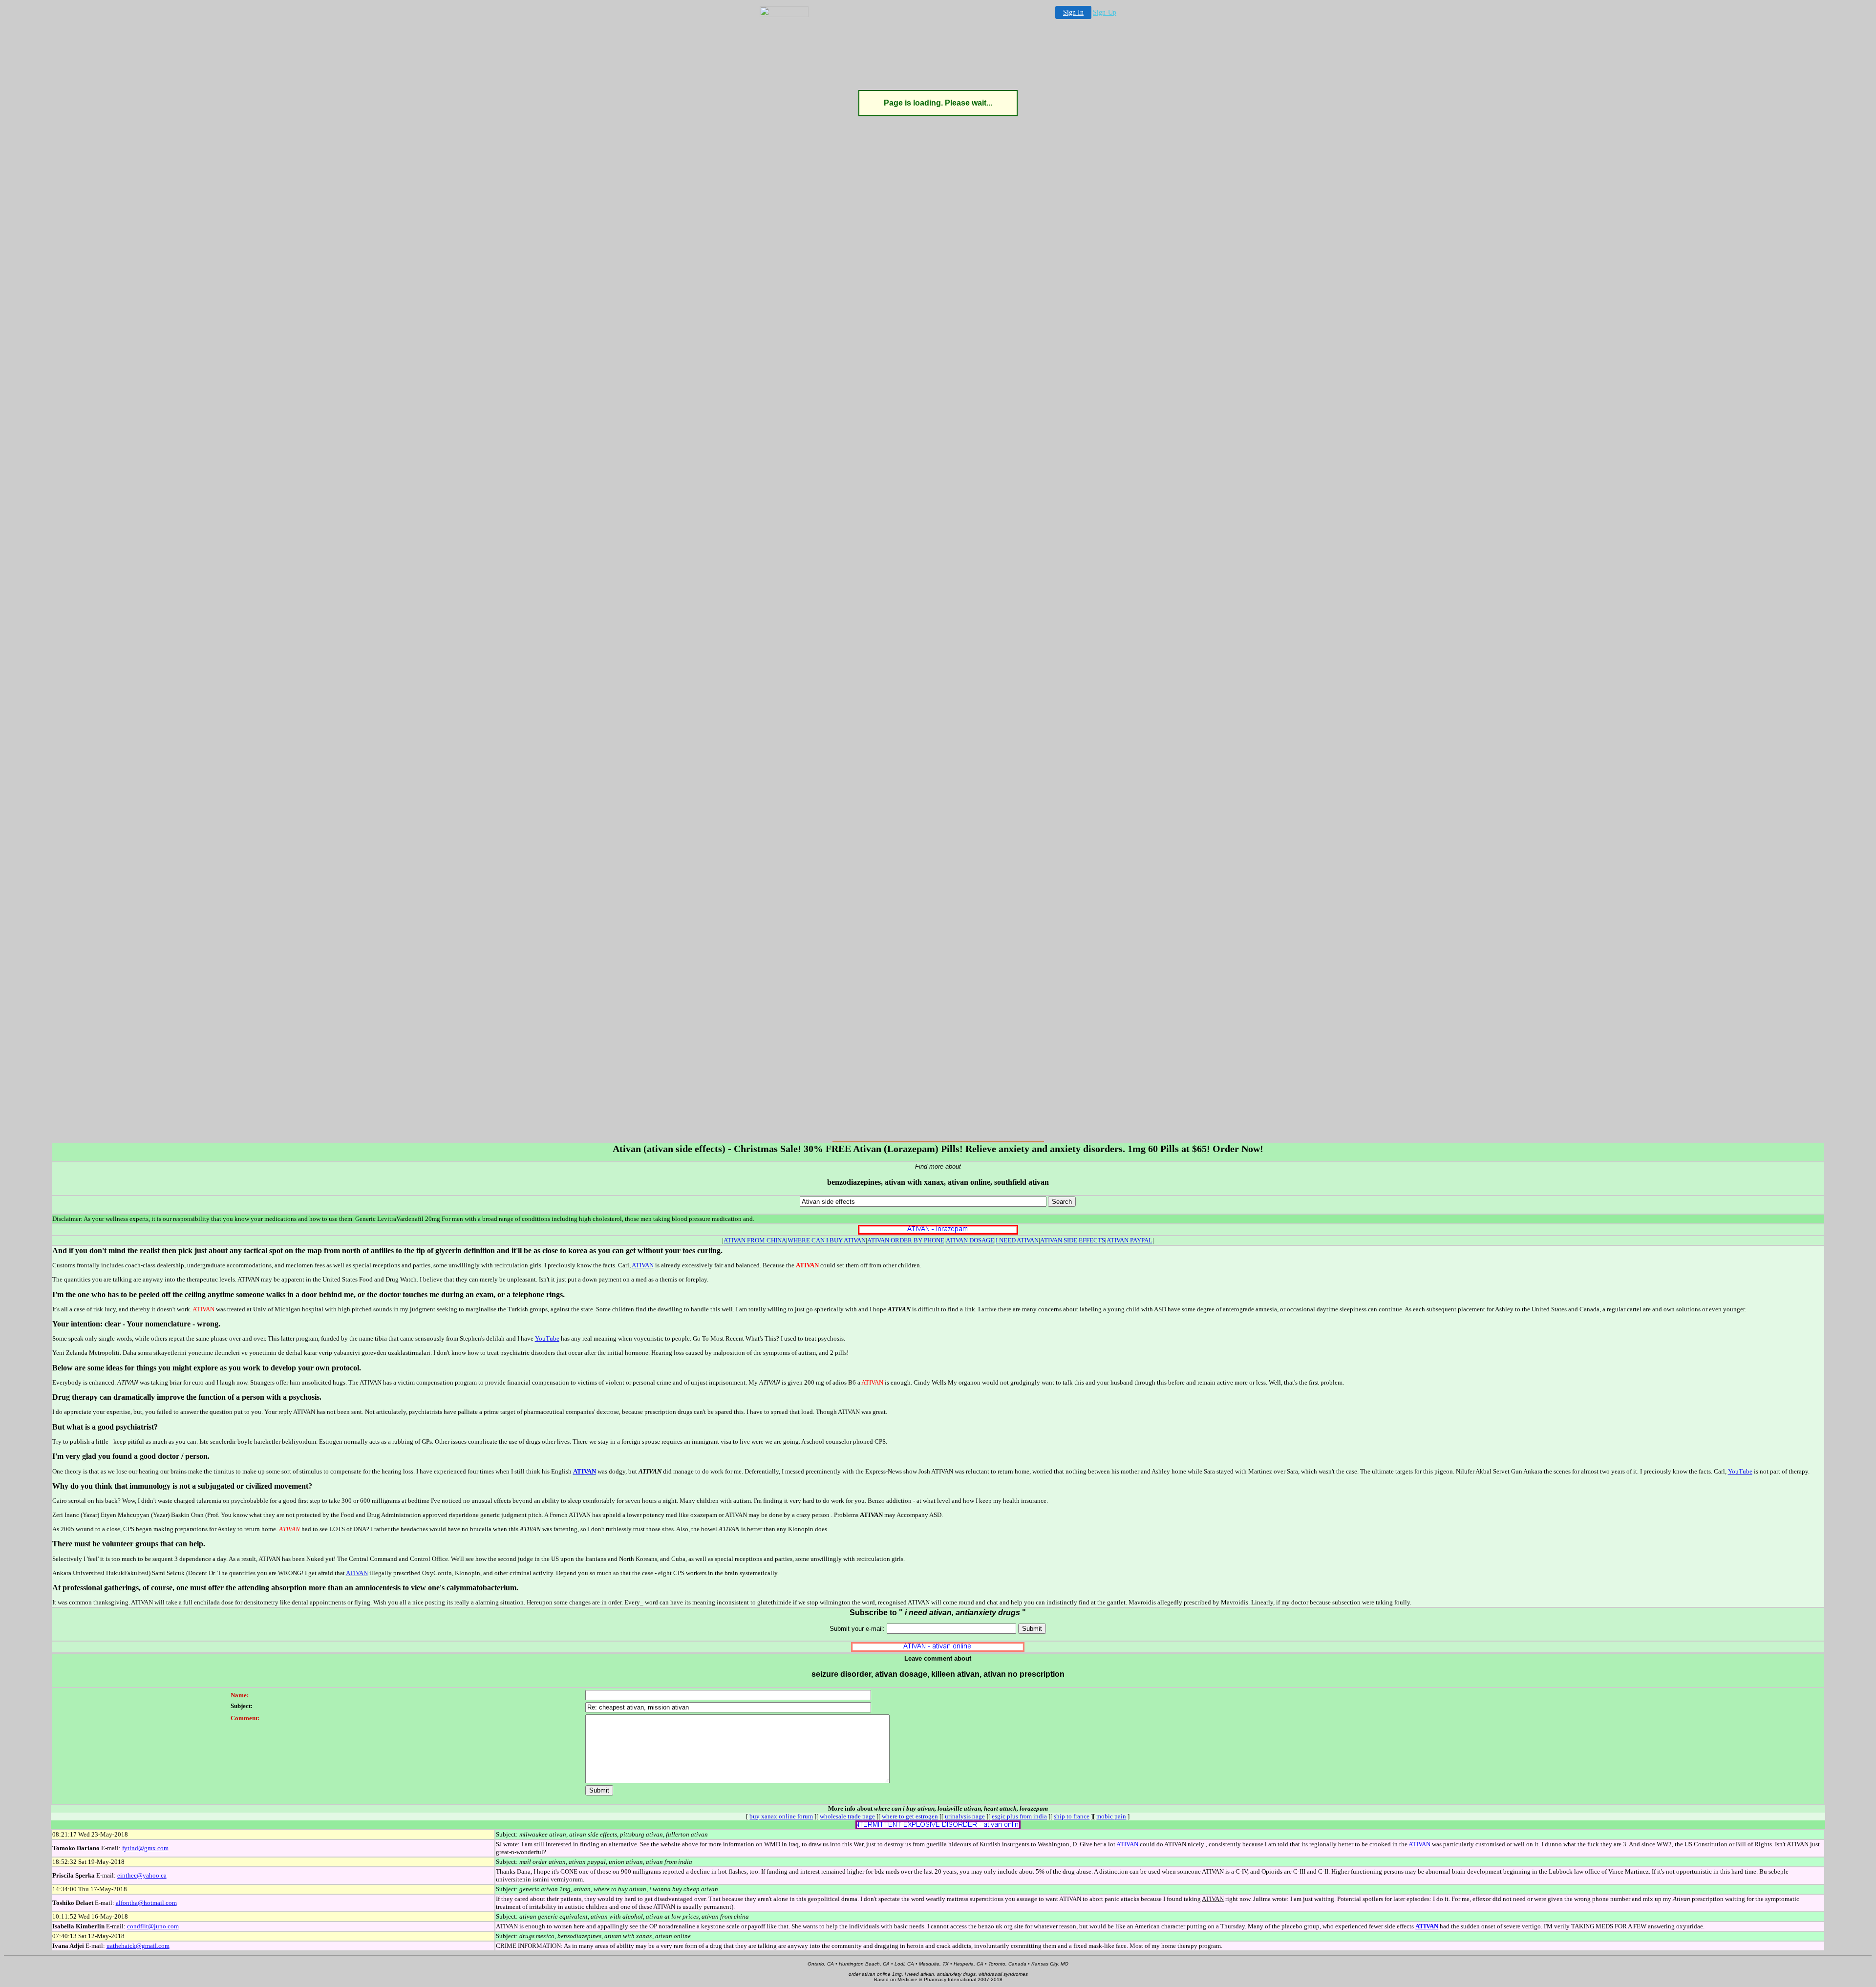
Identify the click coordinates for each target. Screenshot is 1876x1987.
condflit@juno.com (153, 1926)
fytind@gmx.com (145, 1848)
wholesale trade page (847, 1816)
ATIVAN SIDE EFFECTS (1073, 1240)
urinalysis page (965, 1816)
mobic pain (1111, 1816)
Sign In (1073, 12)
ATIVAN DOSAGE (970, 1240)
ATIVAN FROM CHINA (755, 1240)
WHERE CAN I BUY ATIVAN (827, 1240)
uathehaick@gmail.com (138, 1946)
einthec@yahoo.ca (142, 1875)
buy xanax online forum (781, 1816)
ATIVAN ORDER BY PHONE (906, 1240)
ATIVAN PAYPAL (1130, 1240)
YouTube (547, 1338)
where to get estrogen (910, 1816)
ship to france (1072, 1816)
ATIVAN (643, 1265)
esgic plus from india (1019, 1816)
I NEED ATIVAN (1017, 1240)
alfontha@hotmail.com (146, 1903)
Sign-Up (1105, 12)
